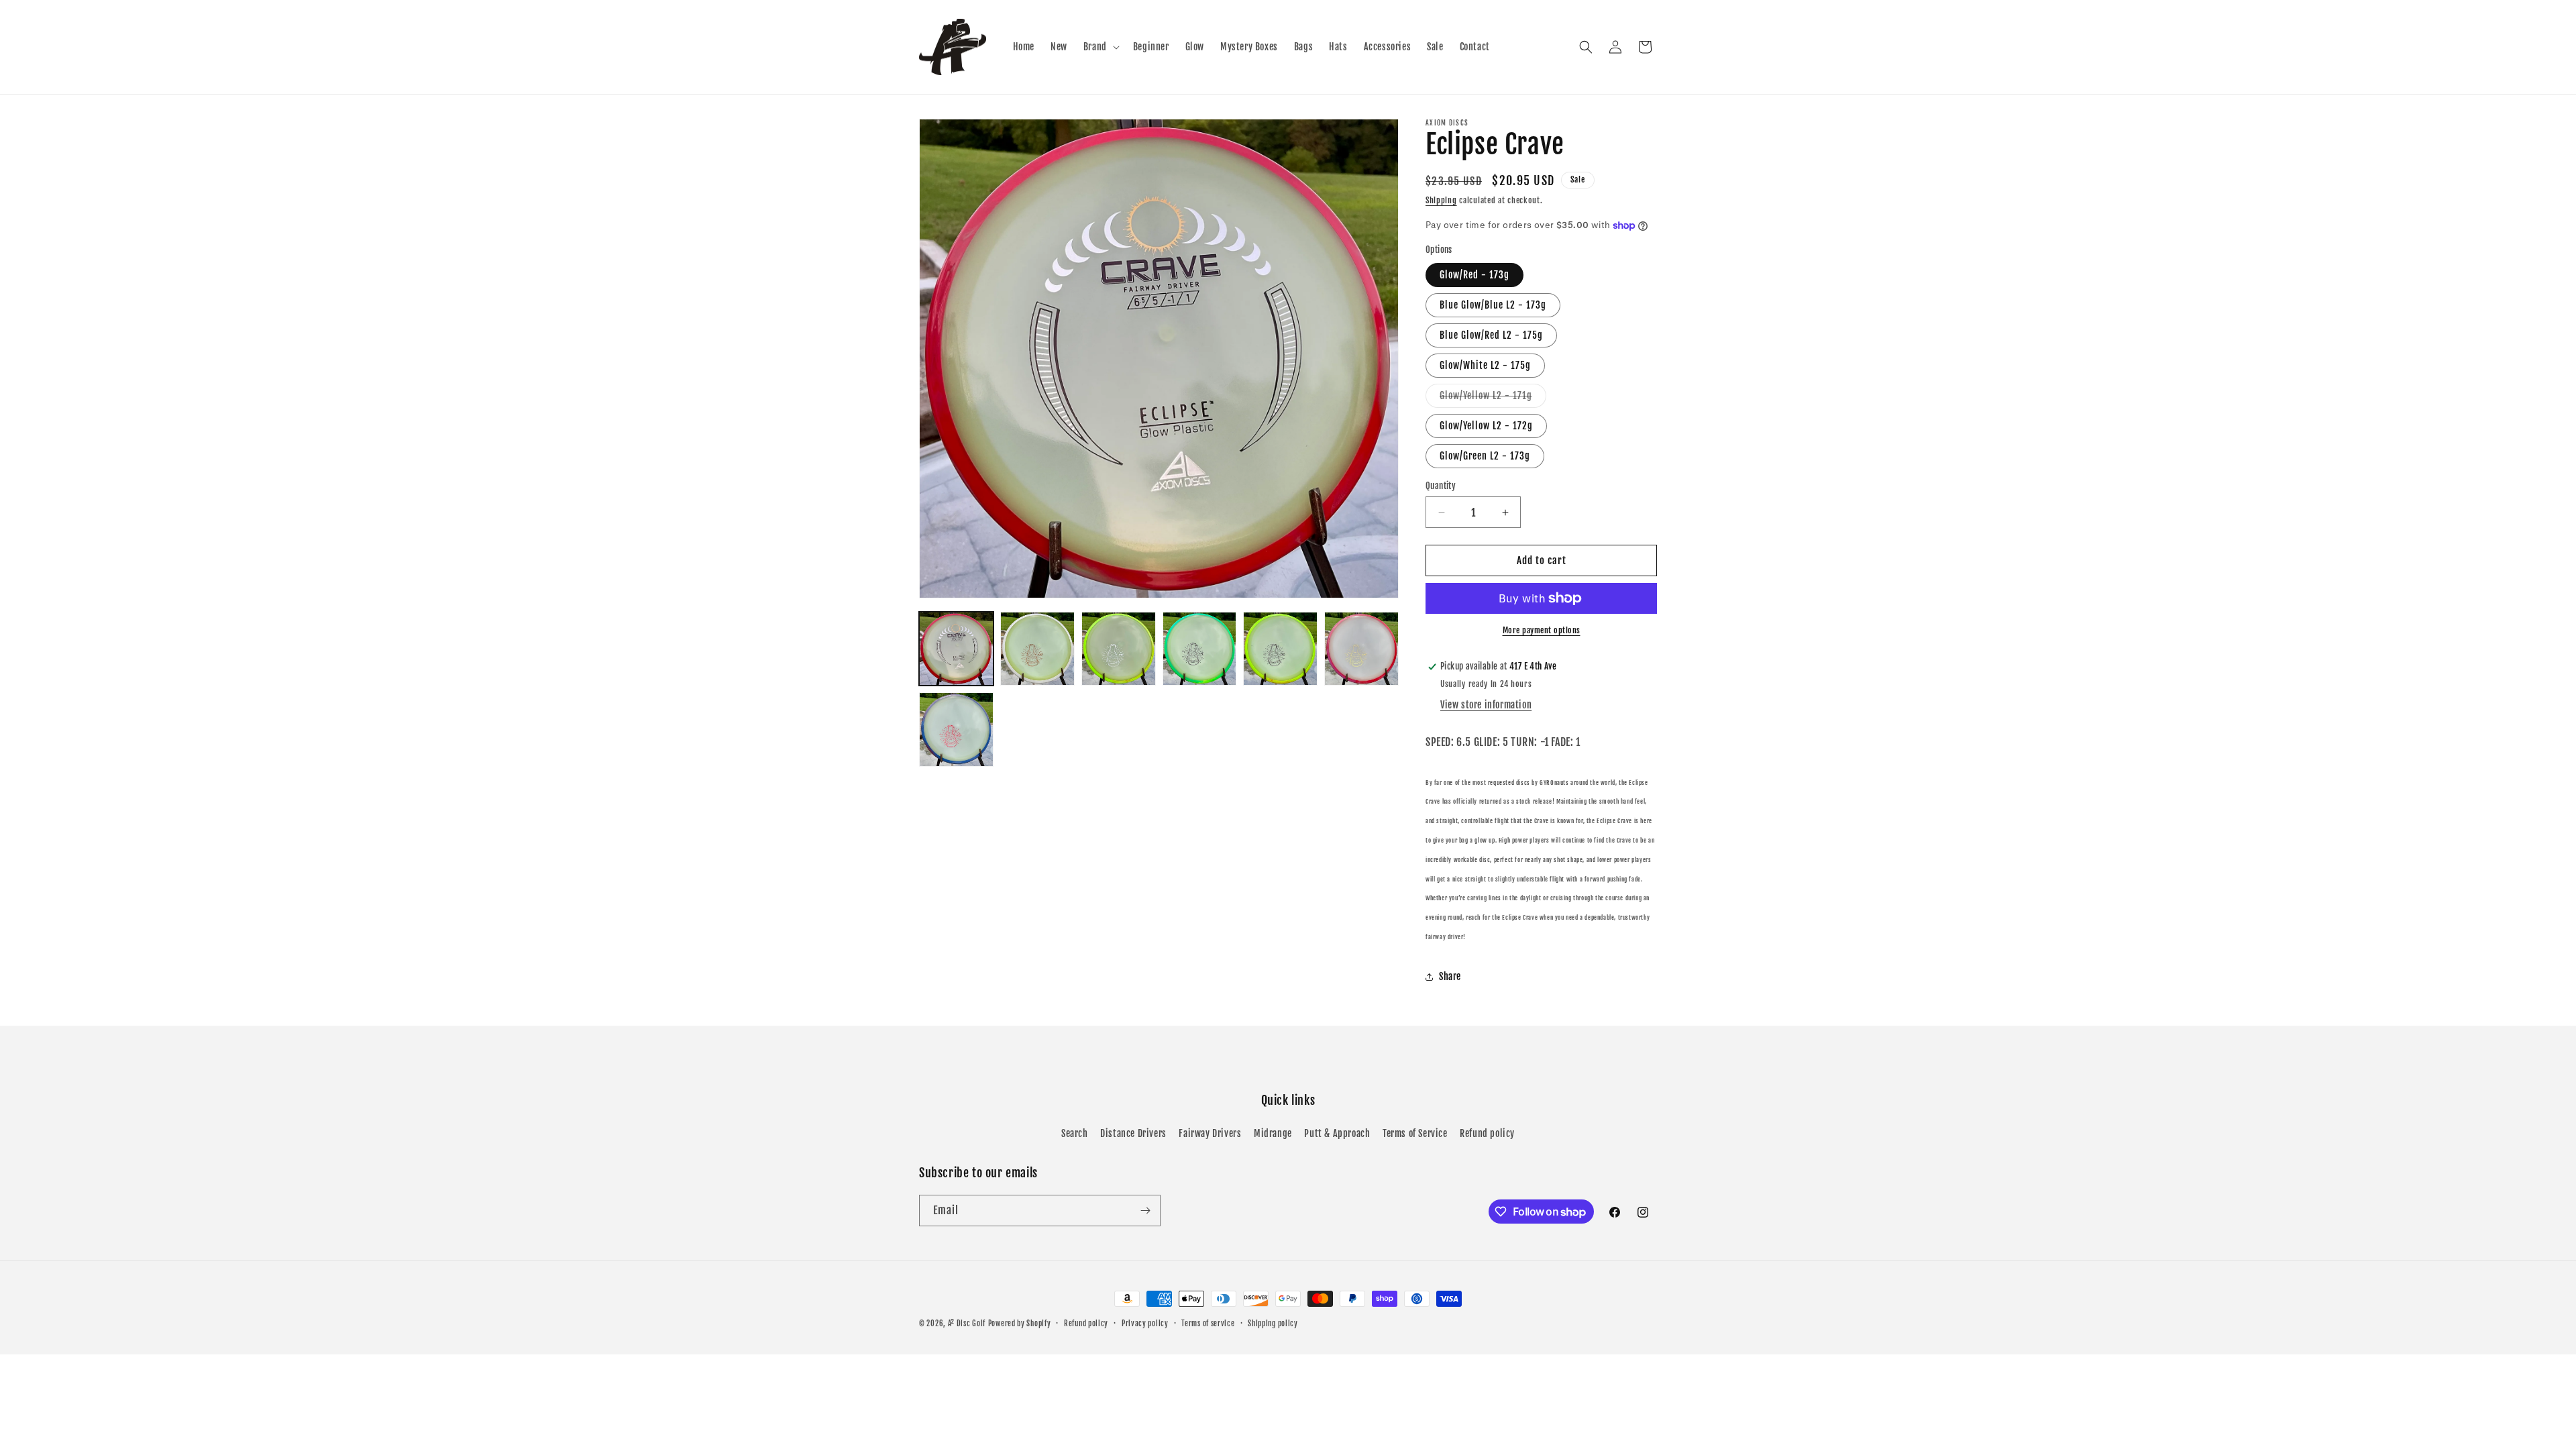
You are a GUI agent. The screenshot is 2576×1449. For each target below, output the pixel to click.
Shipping (1441, 200)
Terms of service (1208, 1324)
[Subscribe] (1145, 1211)
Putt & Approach (1337, 1133)
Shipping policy (1273, 1324)
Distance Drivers (1133, 1133)
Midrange (1273, 1133)
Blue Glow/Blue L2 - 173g (1493, 305)
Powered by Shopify (1020, 1324)
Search (1075, 1133)
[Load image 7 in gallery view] (956, 730)
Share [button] (1450, 976)
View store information (1486, 705)
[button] (1100, 47)
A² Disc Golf (967, 1324)
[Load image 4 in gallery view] (1200, 649)
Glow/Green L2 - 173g (1485, 456)
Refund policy (1487, 1133)
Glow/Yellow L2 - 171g (1493, 398)
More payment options (1542, 630)
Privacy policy (1145, 1324)
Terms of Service (1415, 1133)
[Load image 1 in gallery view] (956, 649)
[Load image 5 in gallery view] (1280, 649)
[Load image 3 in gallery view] (1119, 649)
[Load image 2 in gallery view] (1037, 649)
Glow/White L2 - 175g (1485, 365)
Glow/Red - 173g (1474, 275)
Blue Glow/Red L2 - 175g (1491, 335)
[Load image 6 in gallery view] (1361, 649)
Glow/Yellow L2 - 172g (1486, 426)
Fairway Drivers (1210, 1133)
